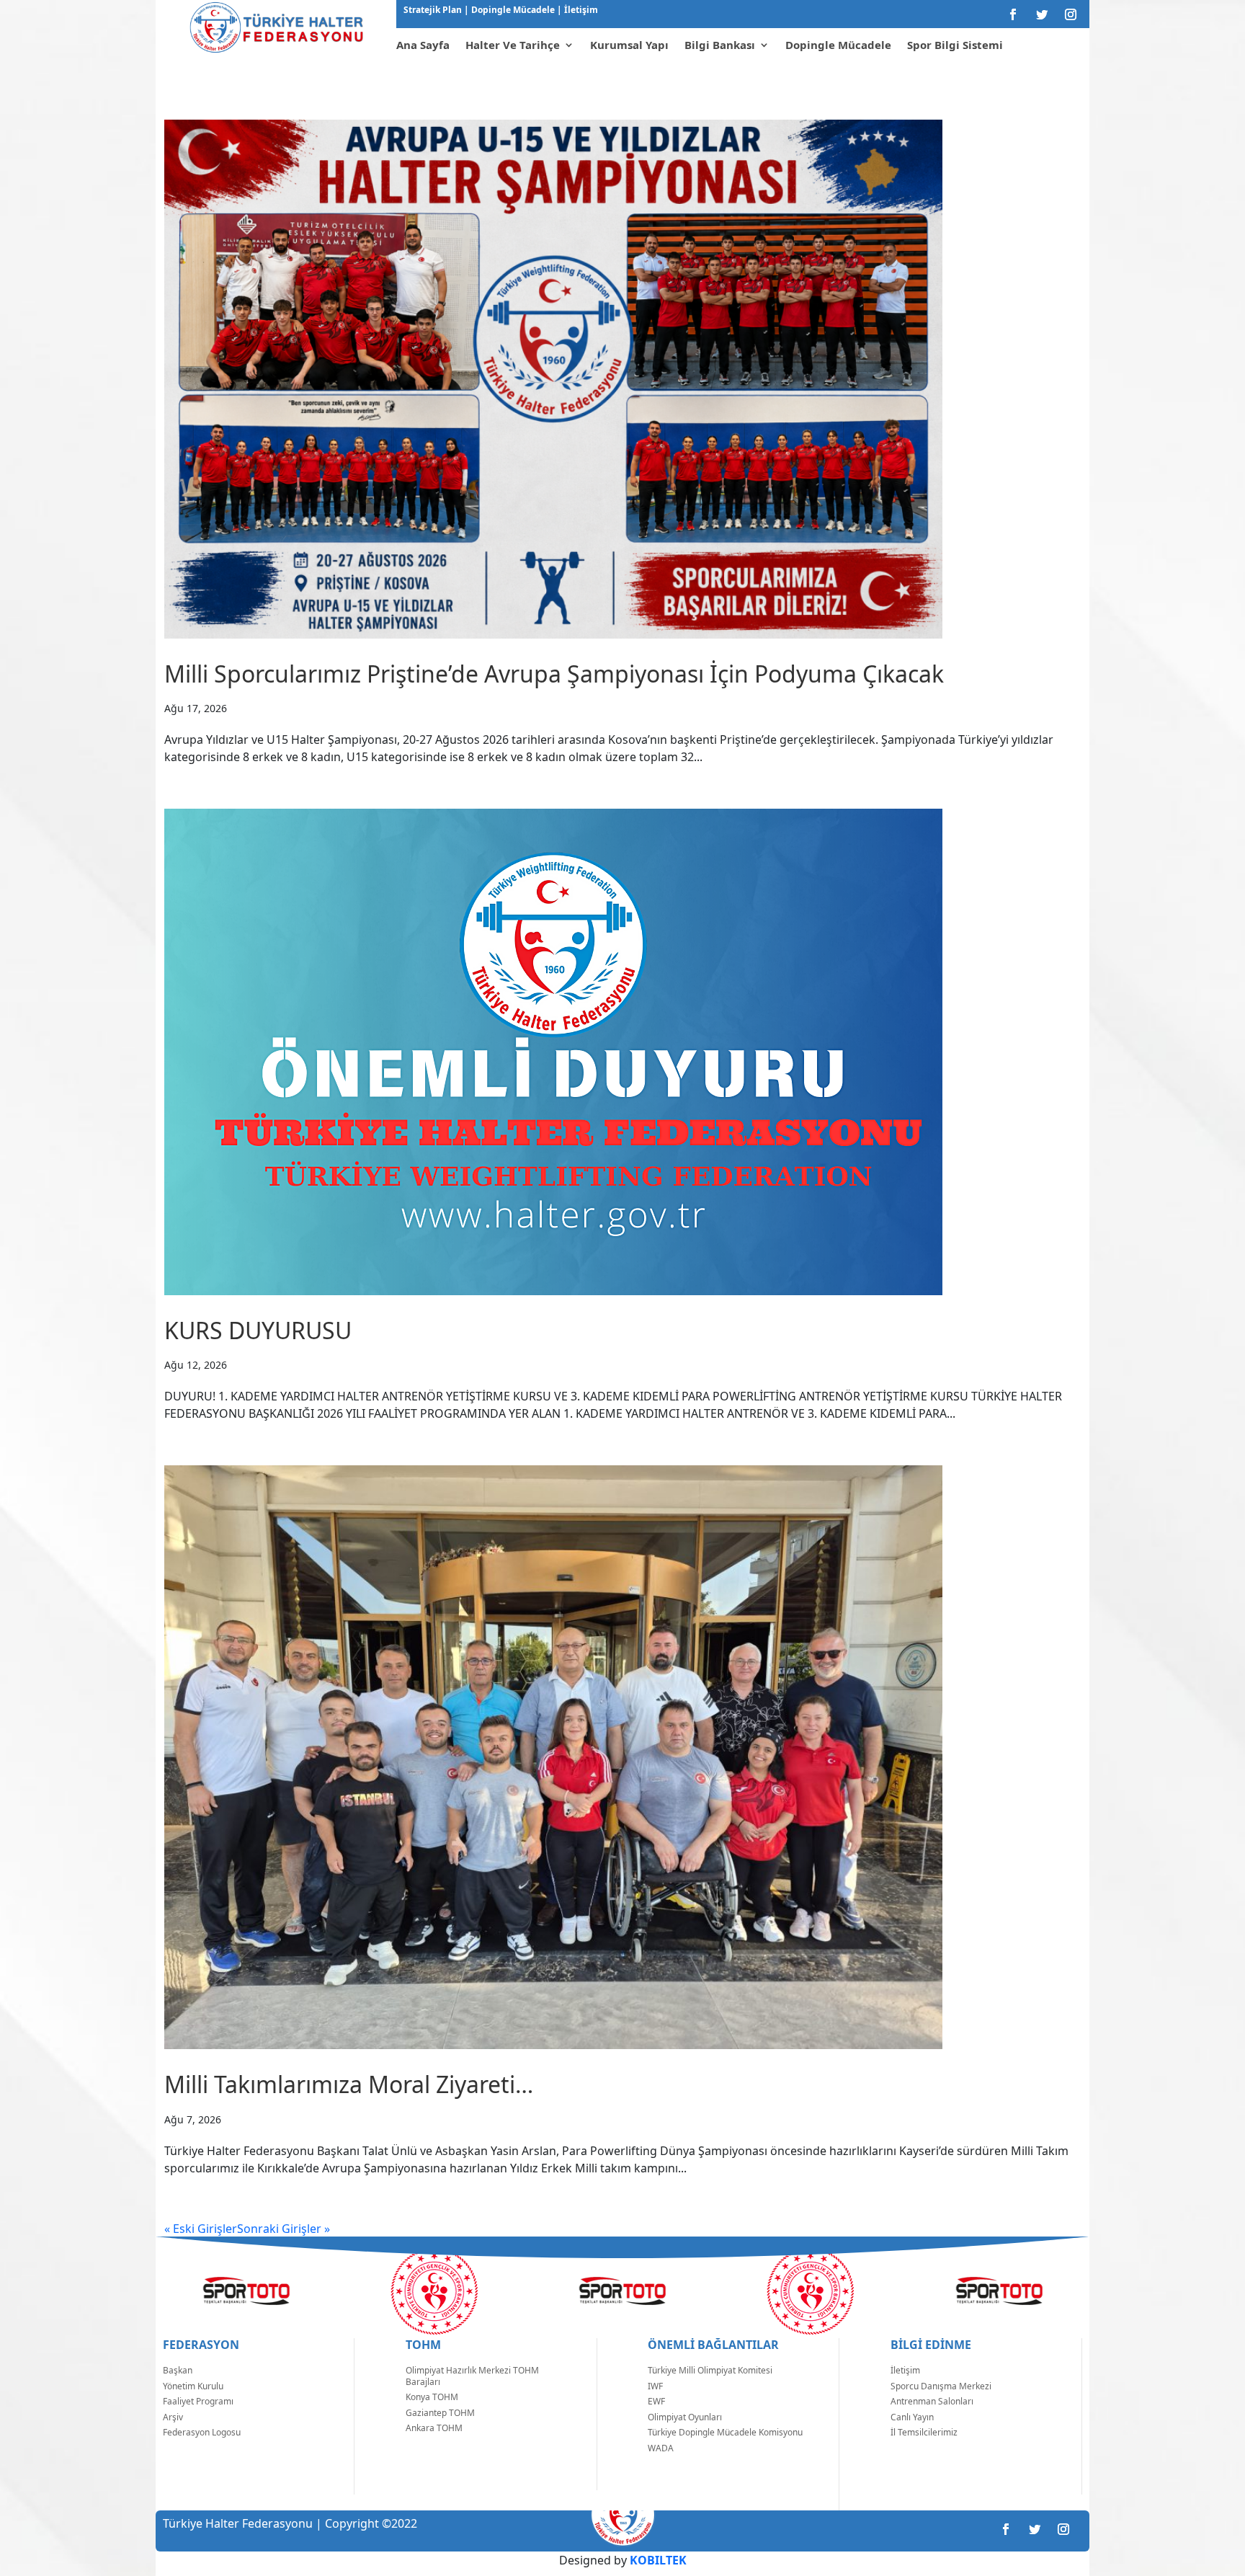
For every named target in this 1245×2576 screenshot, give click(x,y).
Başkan (178, 2370)
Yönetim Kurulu (193, 2386)
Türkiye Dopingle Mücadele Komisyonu (725, 2432)
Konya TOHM (432, 2397)
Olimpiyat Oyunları (685, 2417)
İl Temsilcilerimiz (924, 2432)
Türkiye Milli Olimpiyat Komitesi (710, 2370)
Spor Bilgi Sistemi (955, 45)
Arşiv (173, 2417)
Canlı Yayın (912, 2417)
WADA (661, 2448)
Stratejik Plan (434, 10)
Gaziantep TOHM (440, 2413)
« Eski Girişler (201, 2229)
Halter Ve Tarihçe (513, 45)
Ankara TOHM (434, 2428)
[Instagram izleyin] (1071, 14)
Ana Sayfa (423, 45)
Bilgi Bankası (720, 45)
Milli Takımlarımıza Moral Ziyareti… (349, 2084)
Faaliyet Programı (198, 2401)
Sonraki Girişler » (284, 2229)
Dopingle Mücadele (512, 10)
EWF (656, 2401)
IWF (655, 2386)
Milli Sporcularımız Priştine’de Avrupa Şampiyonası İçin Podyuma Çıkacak (554, 674)
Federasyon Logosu (202, 2432)
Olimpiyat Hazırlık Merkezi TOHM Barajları (472, 2376)
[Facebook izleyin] (1013, 14)
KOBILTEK (658, 2560)
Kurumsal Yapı (629, 45)
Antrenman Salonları (932, 2401)
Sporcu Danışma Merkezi (941, 2386)
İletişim (580, 10)
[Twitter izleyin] (1042, 14)
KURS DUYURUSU (258, 1330)
